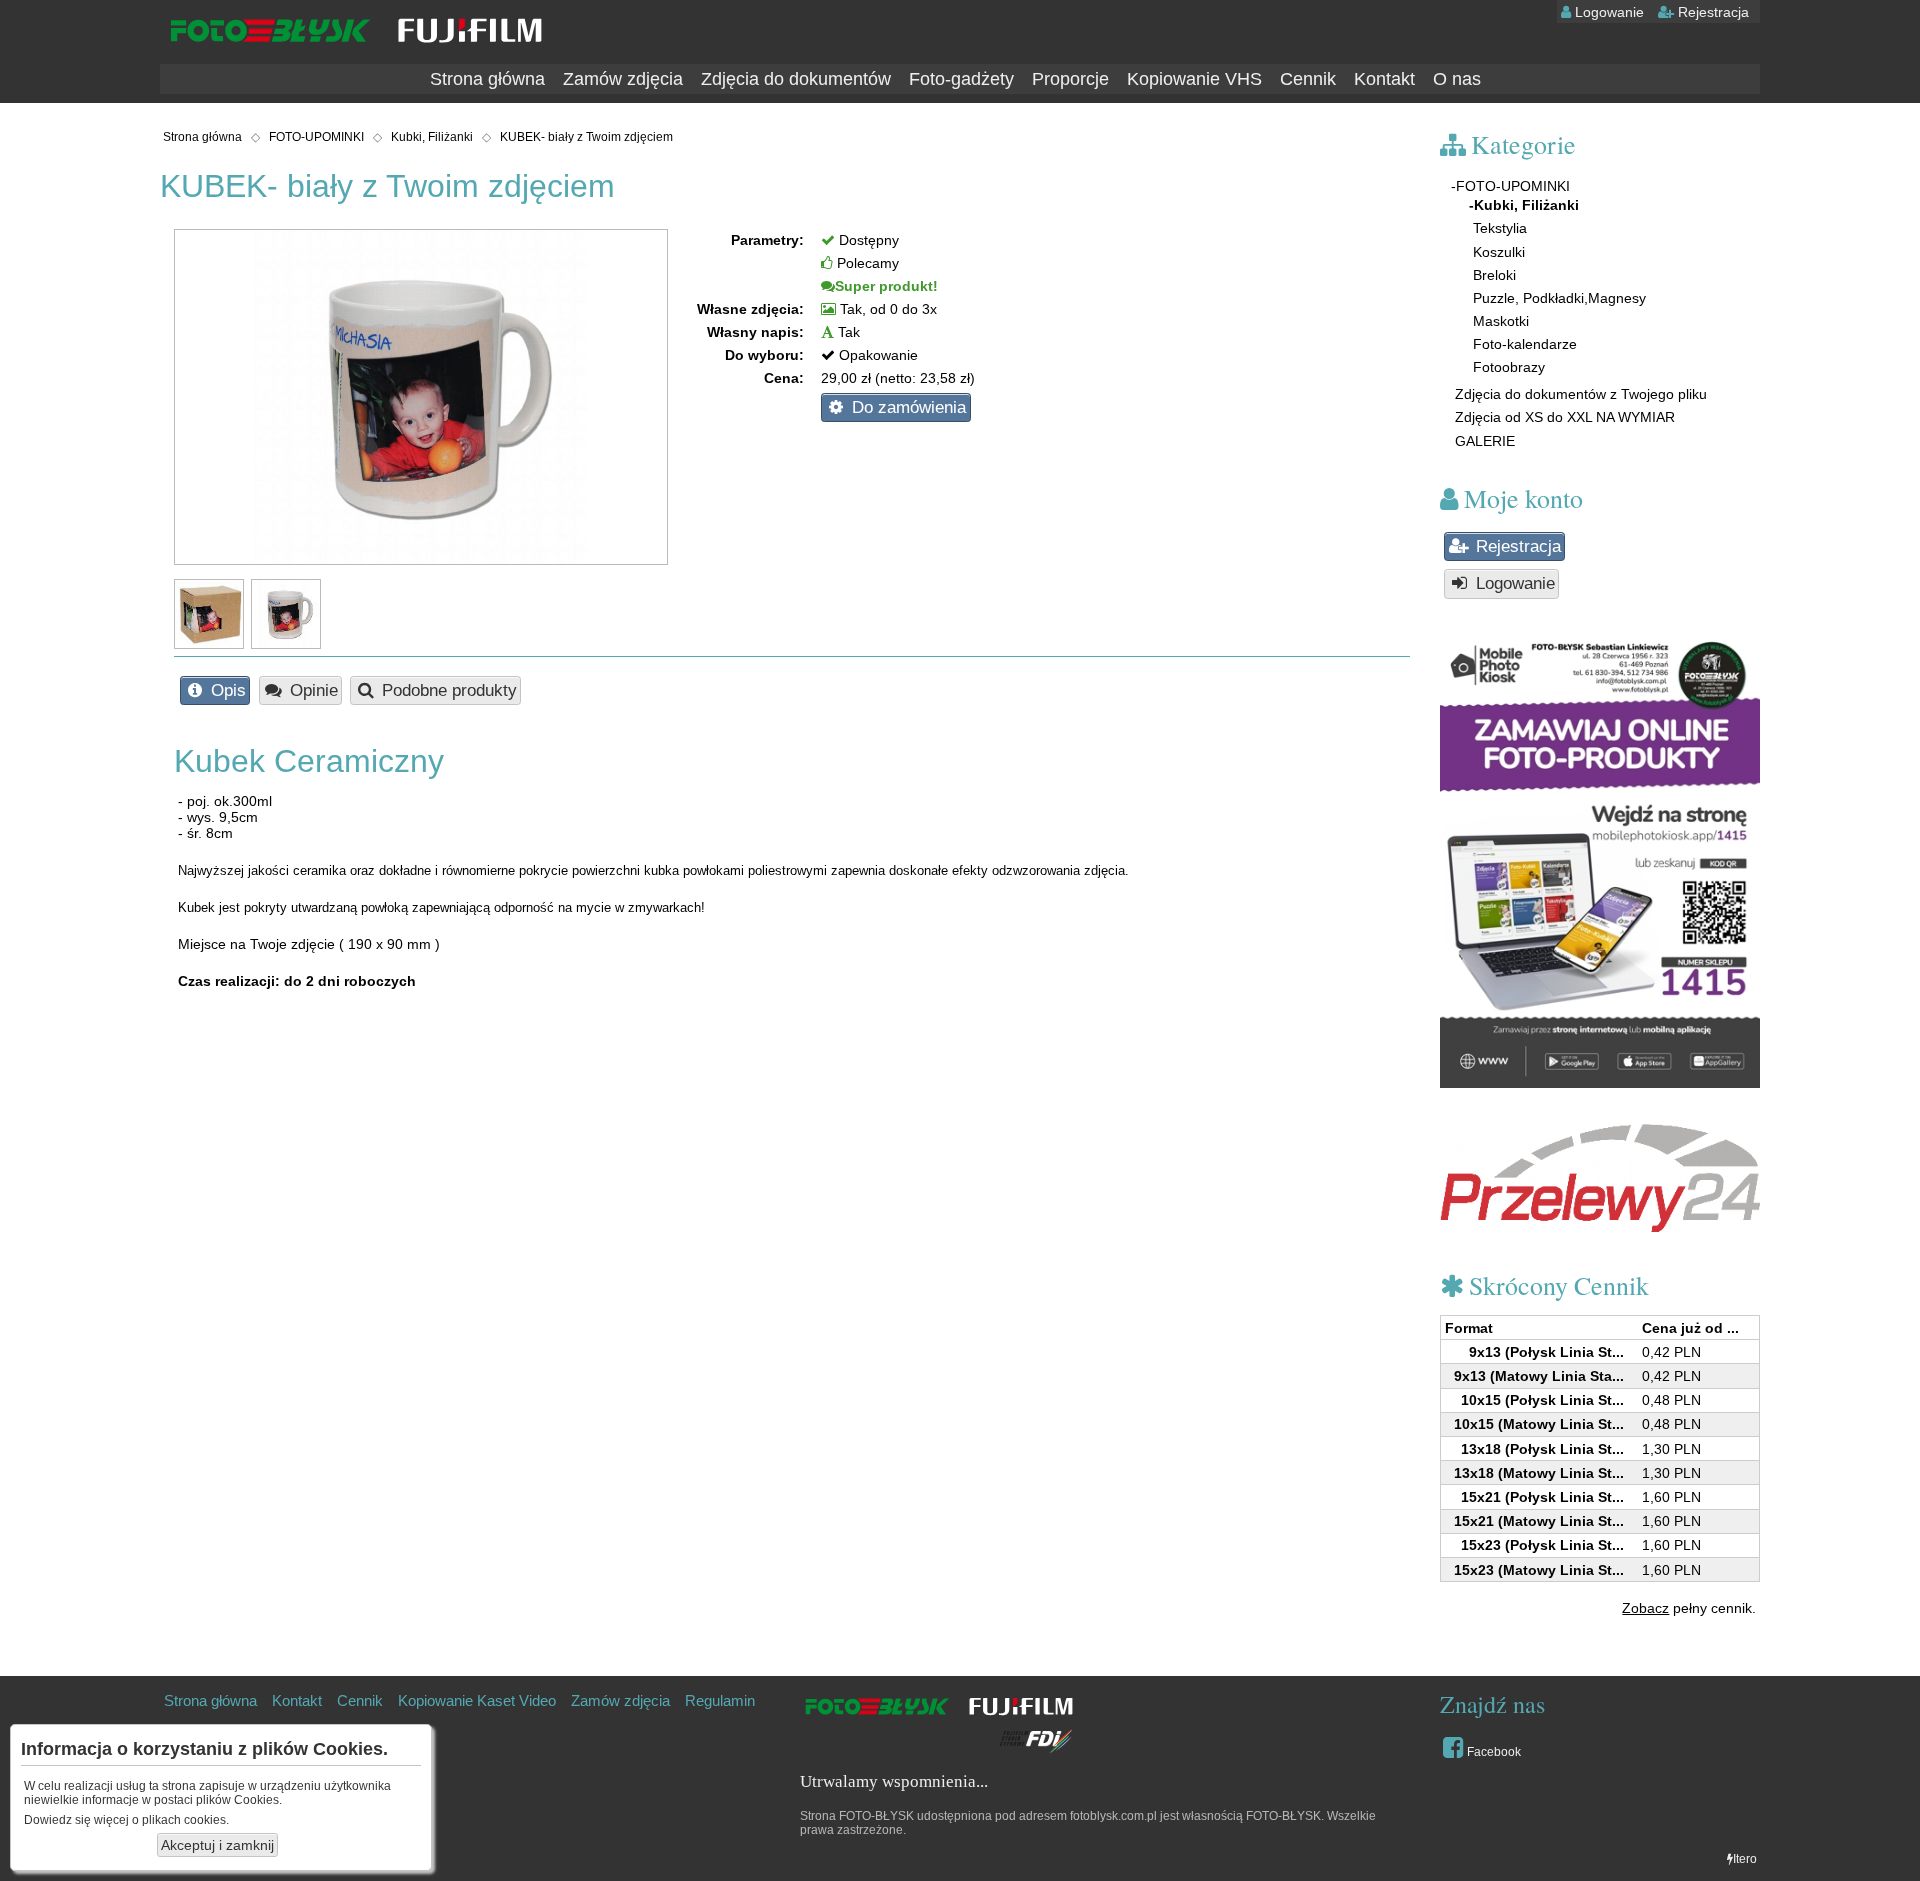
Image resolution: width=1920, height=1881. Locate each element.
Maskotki (1499, 321)
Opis (226, 690)
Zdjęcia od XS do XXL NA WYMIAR (1563, 417)
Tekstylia (1498, 228)
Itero (1745, 1859)
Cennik (1308, 79)
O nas (1457, 79)
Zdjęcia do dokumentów (796, 79)
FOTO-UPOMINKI (316, 137)
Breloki (1492, 275)
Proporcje (1070, 79)
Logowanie (1607, 12)
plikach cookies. (185, 1820)
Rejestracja (1711, 12)
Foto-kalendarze (1523, 344)
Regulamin (720, 1700)
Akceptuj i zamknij (217, 1845)
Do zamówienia (906, 407)
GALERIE (1483, 441)
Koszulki (1497, 252)
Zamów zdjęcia (623, 79)
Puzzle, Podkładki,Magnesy (1557, 298)
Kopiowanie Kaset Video (477, 1700)
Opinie (311, 690)
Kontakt (1384, 79)
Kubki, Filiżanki (432, 137)
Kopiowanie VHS (1194, 79)
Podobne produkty (447, 690)
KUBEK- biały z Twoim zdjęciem (586, 137)
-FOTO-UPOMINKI (1510, 186)
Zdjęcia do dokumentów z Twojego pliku (1579, 394)
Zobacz (1645, 1608)
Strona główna (487, 79)
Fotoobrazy (1507, 367)
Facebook (1492, 1752)
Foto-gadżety (961, 79)
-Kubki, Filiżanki (1524, 205)
